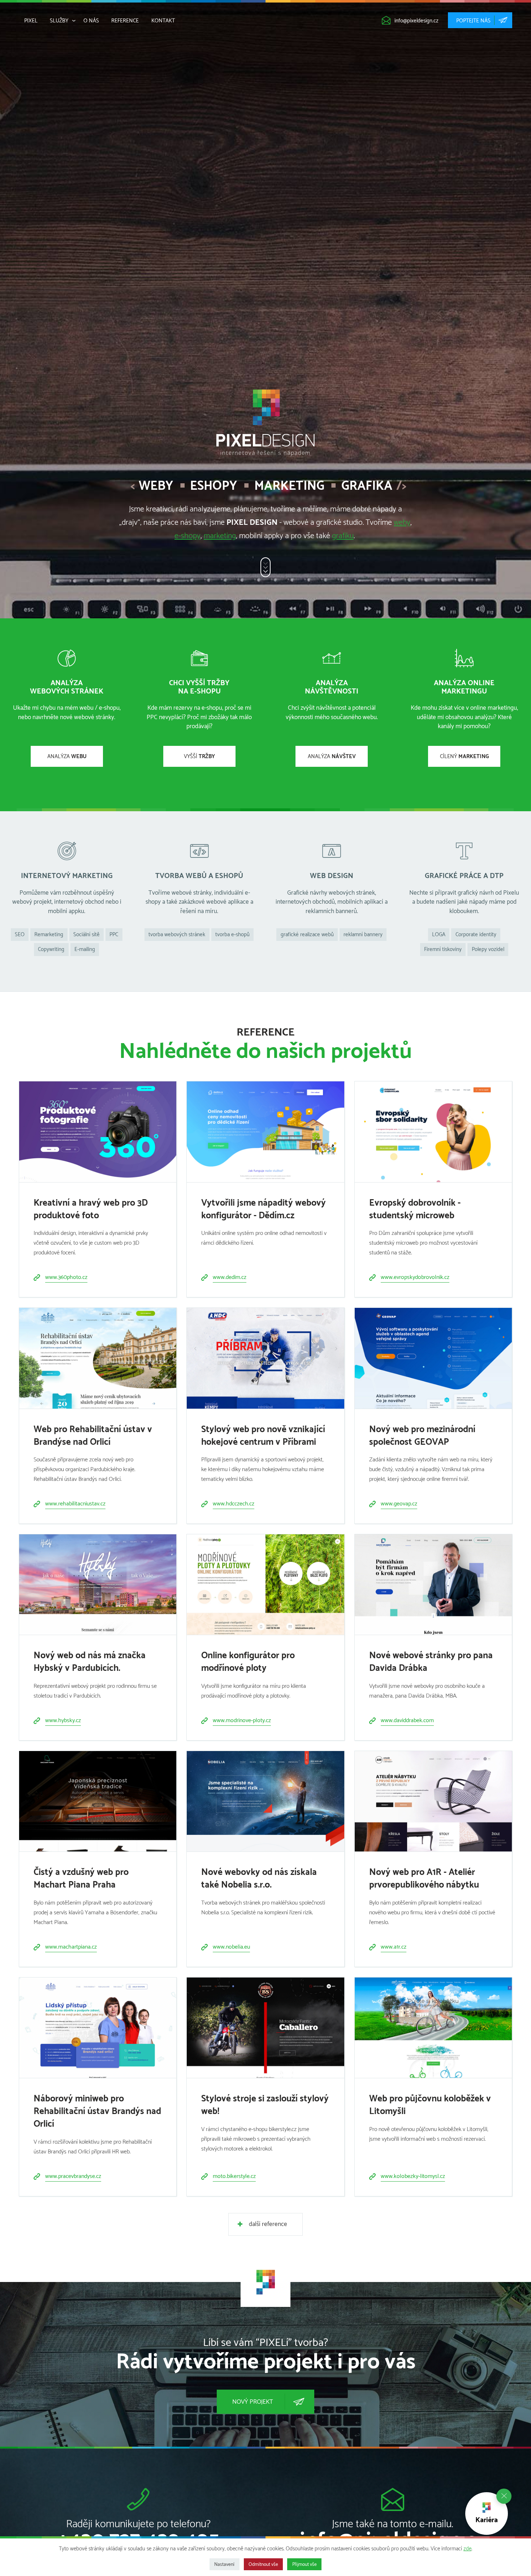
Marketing (289, 486)
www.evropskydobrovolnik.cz (415, 1277)
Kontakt (163, 21)
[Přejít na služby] (265, 567)
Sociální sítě (87, 935)
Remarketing (49, 935)
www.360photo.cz (66, 1277)
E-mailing (85, 949)
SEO (20, 935)
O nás (91, 21)
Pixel (31, 21)
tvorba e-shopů (232, 935)
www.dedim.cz (230, 1277)
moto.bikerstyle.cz (234, 2176)
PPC (114, 935)
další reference (268, 2224)
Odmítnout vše (263, 2564)
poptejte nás (473, 21)
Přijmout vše (305, 2564)
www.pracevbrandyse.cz (73, 2176)
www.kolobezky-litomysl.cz (413, 2176)
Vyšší (199, 757)
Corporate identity (476, 935)
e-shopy (187, 536)
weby (402, 523)
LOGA (439, 935)
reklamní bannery (363, 935)
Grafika (367, 486)
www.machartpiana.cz (71, 1947)
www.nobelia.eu (231, 1947)
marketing (220, 536)
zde (467, 2549)
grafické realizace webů (307, 935)
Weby (156, 486)
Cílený (464, 757)
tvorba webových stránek (177, 935)
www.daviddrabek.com (407, 1721)
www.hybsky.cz (63, 1721)
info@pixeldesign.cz (416, 21)
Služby (59, 21)
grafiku (343, 536)
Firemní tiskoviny (443, 949)
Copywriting (51, 949)
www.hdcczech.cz (234, 1504)
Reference (125, 21)
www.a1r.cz (394, 1947)
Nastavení (224, 2564)
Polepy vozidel (488, 949)
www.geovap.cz (399, 1504)
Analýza (67, 757)
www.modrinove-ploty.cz (242, 1721)
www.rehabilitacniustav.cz (75, 1504)
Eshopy (213, 486)
